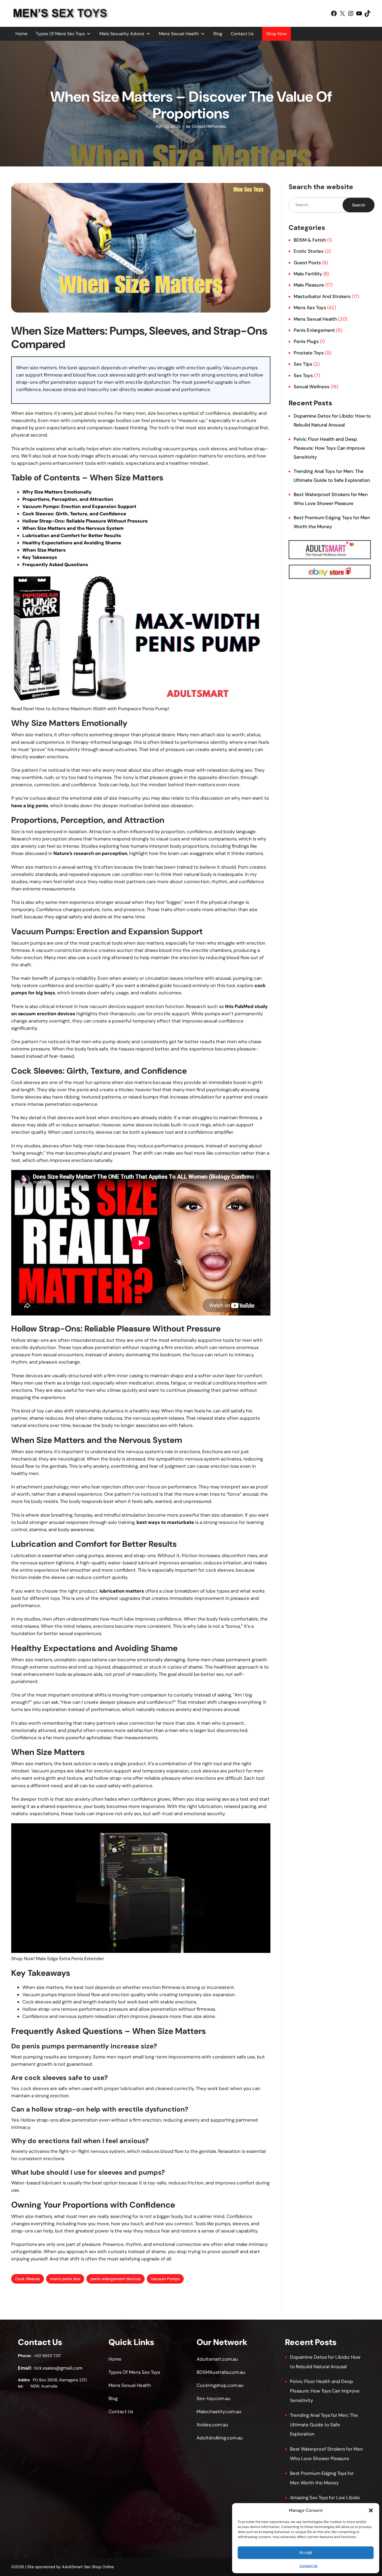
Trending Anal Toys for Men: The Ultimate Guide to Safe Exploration (324, 2424)
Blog (218, 34)
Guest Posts (307, 263)
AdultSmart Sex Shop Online (88, 2567)
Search (359, 205)
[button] (371, 2510)
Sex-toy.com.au (214, 2398)
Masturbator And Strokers (322, 296)
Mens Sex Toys (310, 308)
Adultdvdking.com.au (220, 2438)
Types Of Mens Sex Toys (60, 34)
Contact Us (308, 2566)
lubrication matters (122, 1591)
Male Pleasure (309, 285)
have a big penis (30, 806)
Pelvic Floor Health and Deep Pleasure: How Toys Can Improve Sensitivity (329, 448)
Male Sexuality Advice (122, 34)
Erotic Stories (309, 251)
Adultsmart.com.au (217, 2359)
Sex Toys (303, 375)
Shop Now (276, 34)
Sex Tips (303, 364)
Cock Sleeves (28, 2279)
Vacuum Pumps (165, 2279)
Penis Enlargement (314, 330)
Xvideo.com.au (212, 2425)
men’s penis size (65, 2279)
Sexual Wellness (312, 387)
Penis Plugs (306, 341)
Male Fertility (308, 274)
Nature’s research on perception (90, 853)
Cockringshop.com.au (220, 2385)
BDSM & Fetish (310, 240)
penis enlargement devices (115, 2279)
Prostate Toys (309, 353)
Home (21, 34)
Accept (306, 2552)
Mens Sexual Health (179, 34)
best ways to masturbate (165, 1522)
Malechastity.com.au (219, 2411)
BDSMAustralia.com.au (221, 2372)
